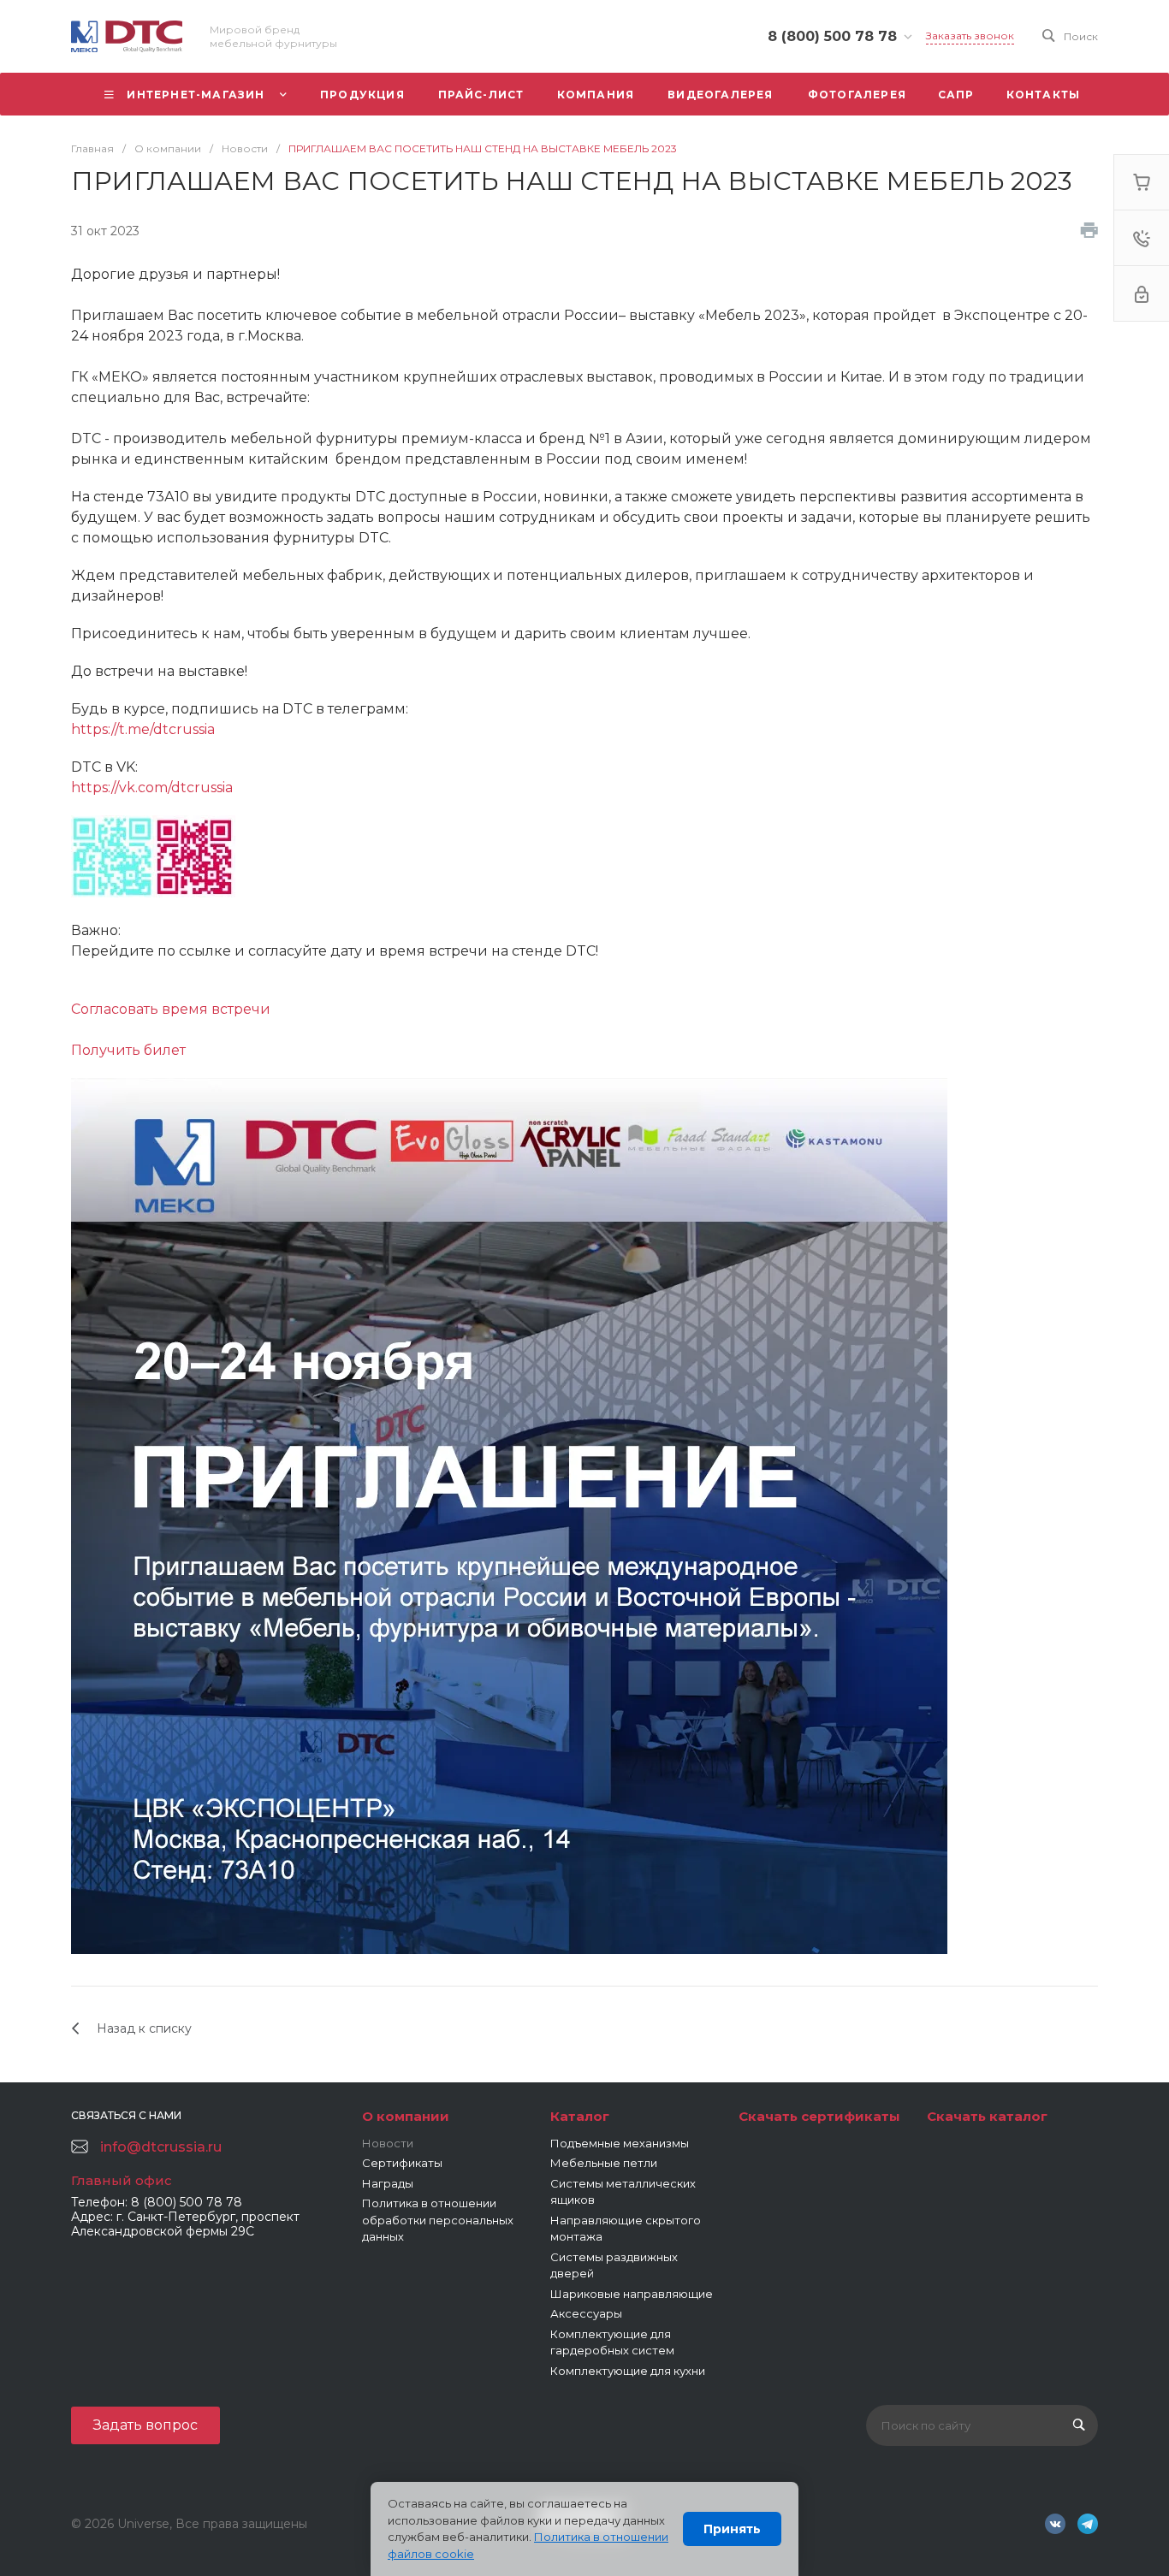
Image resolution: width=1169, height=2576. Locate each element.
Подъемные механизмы (620, 2143)
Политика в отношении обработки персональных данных (438, 2220)
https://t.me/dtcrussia (143, 729)
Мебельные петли (604, 2163)
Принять (732, 2529)
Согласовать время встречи (171, 1009)
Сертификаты (402, 2163)
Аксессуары (586, 2313)
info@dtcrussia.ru (161, 2147)
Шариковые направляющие (632, 2294)
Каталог (580, 2116)
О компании (406, 2116)
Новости (388, 2143)
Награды (388, 2183)
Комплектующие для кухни (628, 2371)
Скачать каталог (987, 2116)
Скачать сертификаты (819, 2116)
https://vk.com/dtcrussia (152, 788)
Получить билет (128, 1050)
